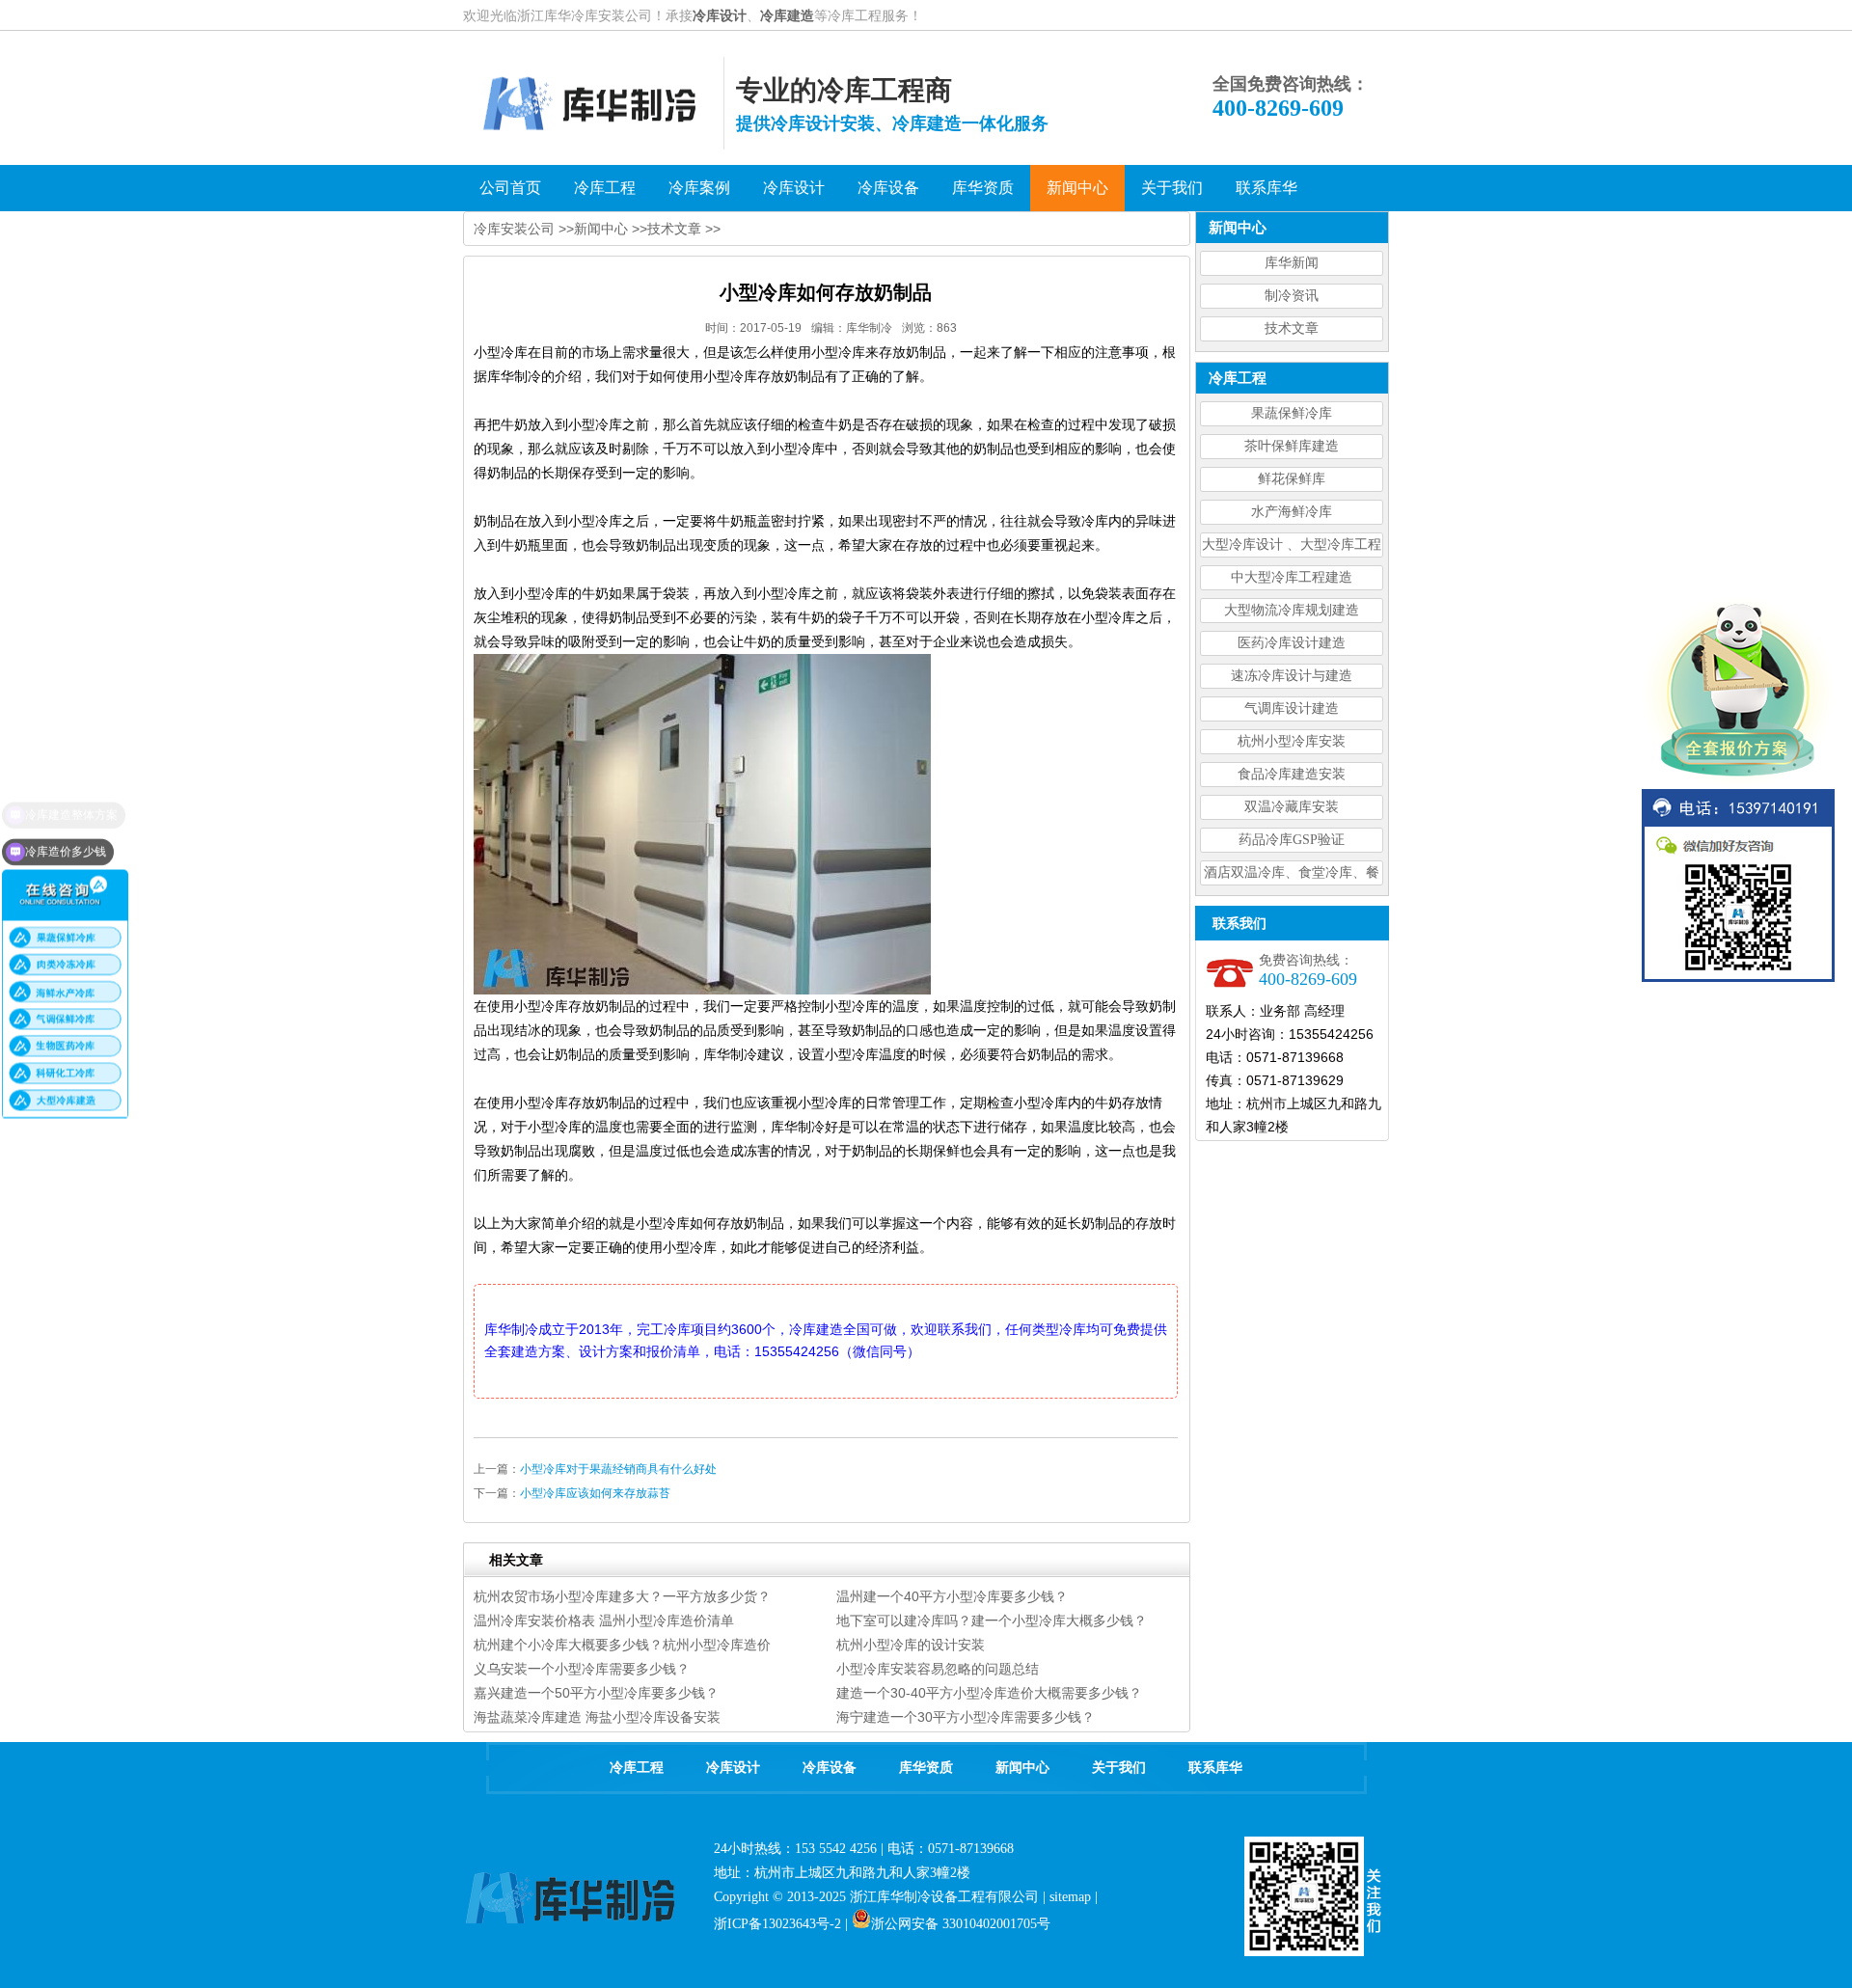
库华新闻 (1292, 263)
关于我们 (1119, 1768)
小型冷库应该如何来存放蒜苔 (595, 1493)
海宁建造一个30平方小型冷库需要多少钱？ (966, 1717)
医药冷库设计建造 (1292, 643)
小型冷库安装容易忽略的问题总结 (938, 1669)
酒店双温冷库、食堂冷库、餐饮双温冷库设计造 (1292, 875)
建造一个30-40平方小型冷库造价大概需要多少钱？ (989, 1693)
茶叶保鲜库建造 (1292, 446)
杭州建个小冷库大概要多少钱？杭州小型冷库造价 (622, 1645)
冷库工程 (637, 1768)
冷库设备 (830, 1768)
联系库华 (1215, 1768)
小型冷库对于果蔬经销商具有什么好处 (618, 1469)
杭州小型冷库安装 (1292, 741)
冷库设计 (720, 15)
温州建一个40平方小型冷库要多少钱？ (952, 1596)
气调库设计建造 (1292, 708)
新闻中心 (601, 229)
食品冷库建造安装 (1292, 774)
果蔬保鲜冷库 (1292, 413)
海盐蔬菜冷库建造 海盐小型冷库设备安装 (597, 1717)
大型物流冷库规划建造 (1292, 610)
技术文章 (1292, 328)
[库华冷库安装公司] (593, 145)
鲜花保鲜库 (1292, 479)
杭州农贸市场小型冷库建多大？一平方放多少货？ (622, 1596)
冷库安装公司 (514, 229)
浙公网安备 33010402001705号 (961, 1924)
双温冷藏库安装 (1292, 807)
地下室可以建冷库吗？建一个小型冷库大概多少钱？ (992, 1620)
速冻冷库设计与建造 (1292, 676)
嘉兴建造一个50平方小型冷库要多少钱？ (596, 1693)
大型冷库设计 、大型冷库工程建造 (1292, 547)
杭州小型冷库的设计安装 (911, 1645)
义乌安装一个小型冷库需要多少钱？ (582, 1669)
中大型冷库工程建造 (1292, 577)
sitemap (1070, 1897)
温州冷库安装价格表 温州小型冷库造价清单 (604, 1620)
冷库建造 (787, 15)
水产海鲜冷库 (1292, 512)
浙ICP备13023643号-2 (777, 1924)
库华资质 (926, 1768)
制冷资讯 (1292, 296)
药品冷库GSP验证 (1292, 840)
